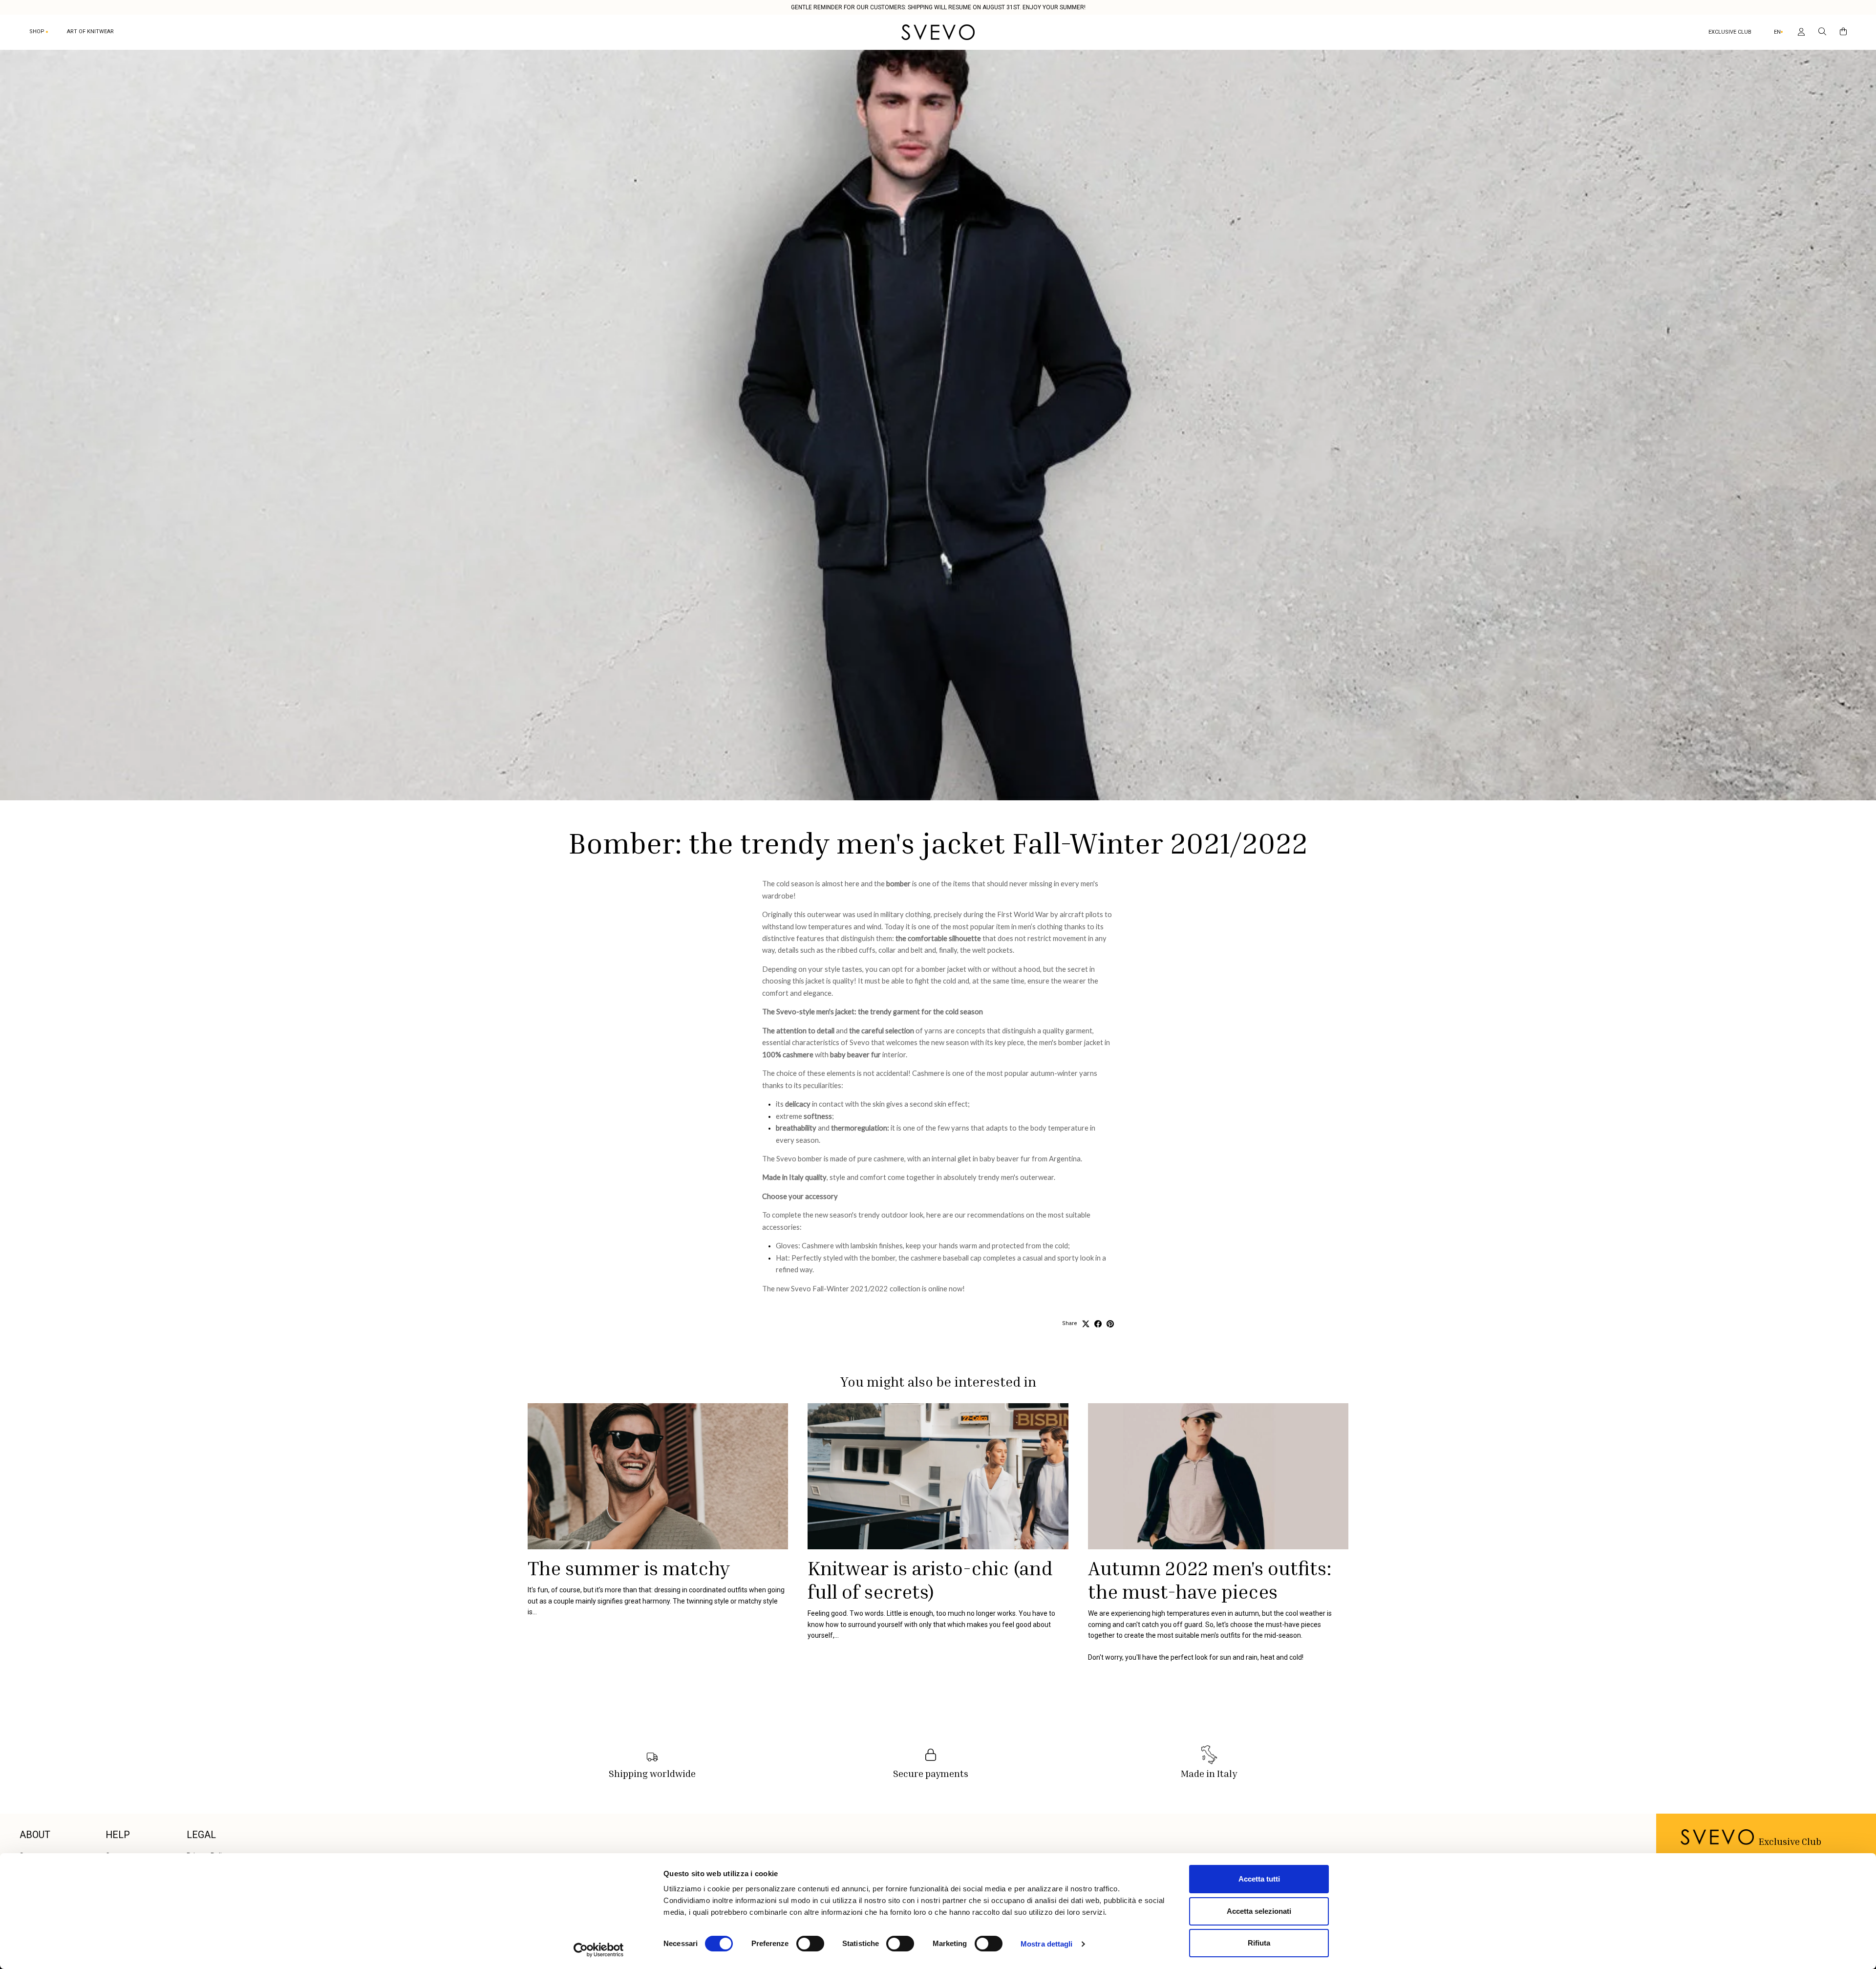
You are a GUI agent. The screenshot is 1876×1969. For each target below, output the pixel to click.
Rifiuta (1259, 1943)
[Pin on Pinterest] (1110, 1324)
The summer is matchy (629, 1568)
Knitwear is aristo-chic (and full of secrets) (930, 1580)
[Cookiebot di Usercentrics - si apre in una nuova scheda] (599, 1950)
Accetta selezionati (1259, 1911)
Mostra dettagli (1047, 1944)
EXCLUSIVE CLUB (1730, 32)
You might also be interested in (938, 1381)
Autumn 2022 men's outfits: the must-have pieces (1210, 1580)
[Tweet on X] (1086, 1324)
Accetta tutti (1259, 1879)
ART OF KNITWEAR (90, 32)
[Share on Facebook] (1098, 1324)
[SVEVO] (938, 32)
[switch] (810, 1944)
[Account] (1799, 32)
